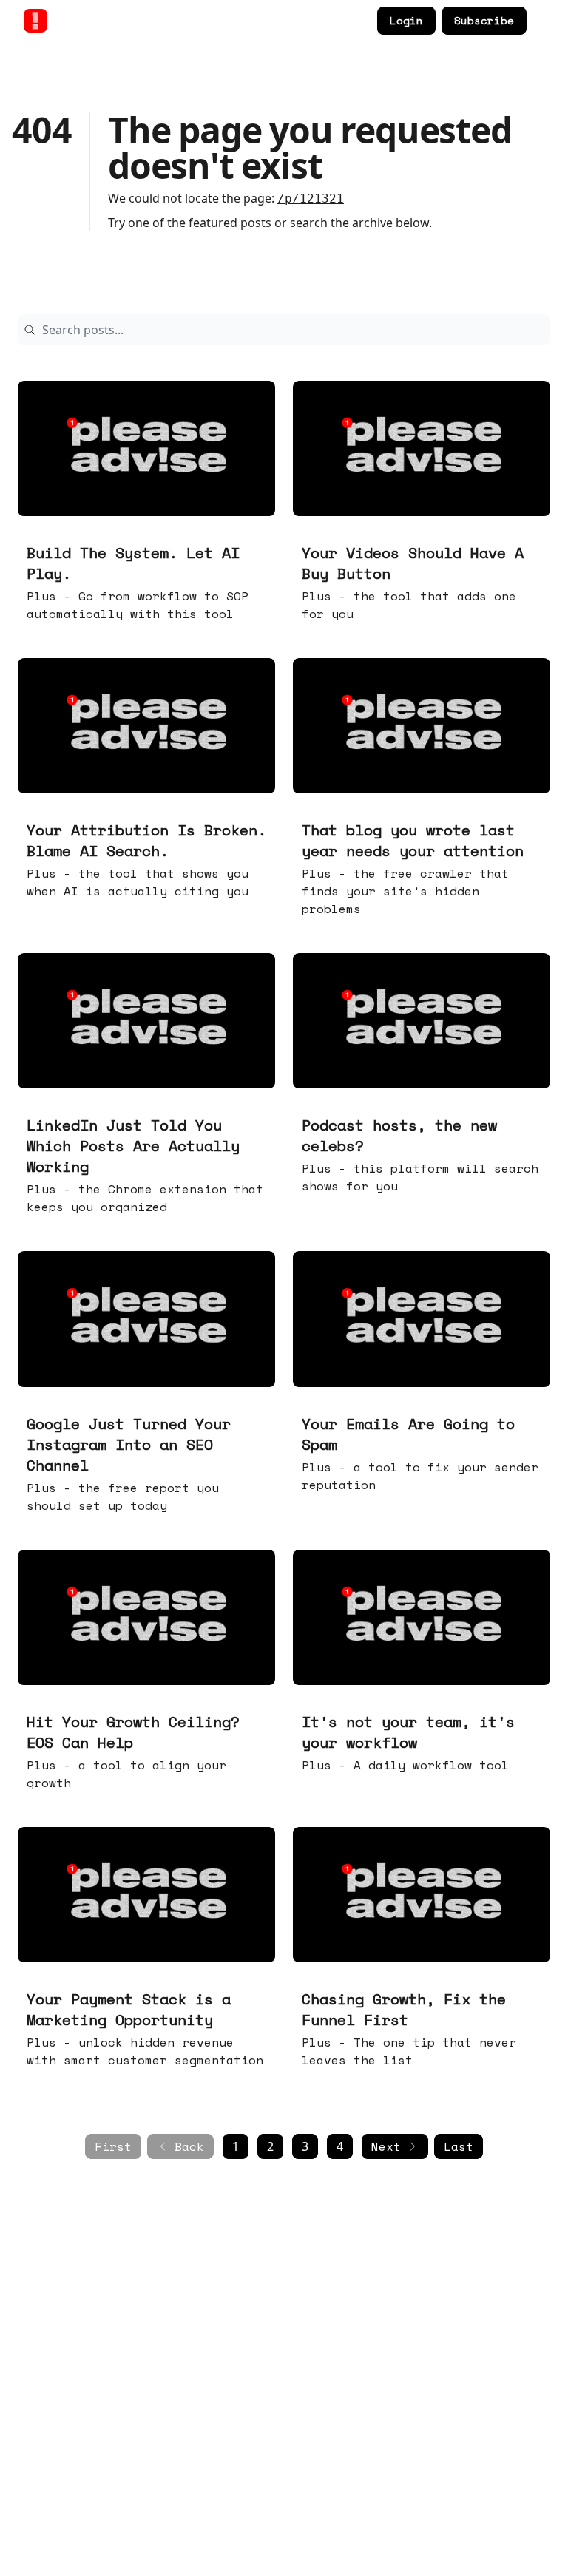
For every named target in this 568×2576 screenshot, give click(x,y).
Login (406, 20)
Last (459, 2146)
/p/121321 (311, 199)
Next (386, 2146)
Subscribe (484, 20)
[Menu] (541, 18)
